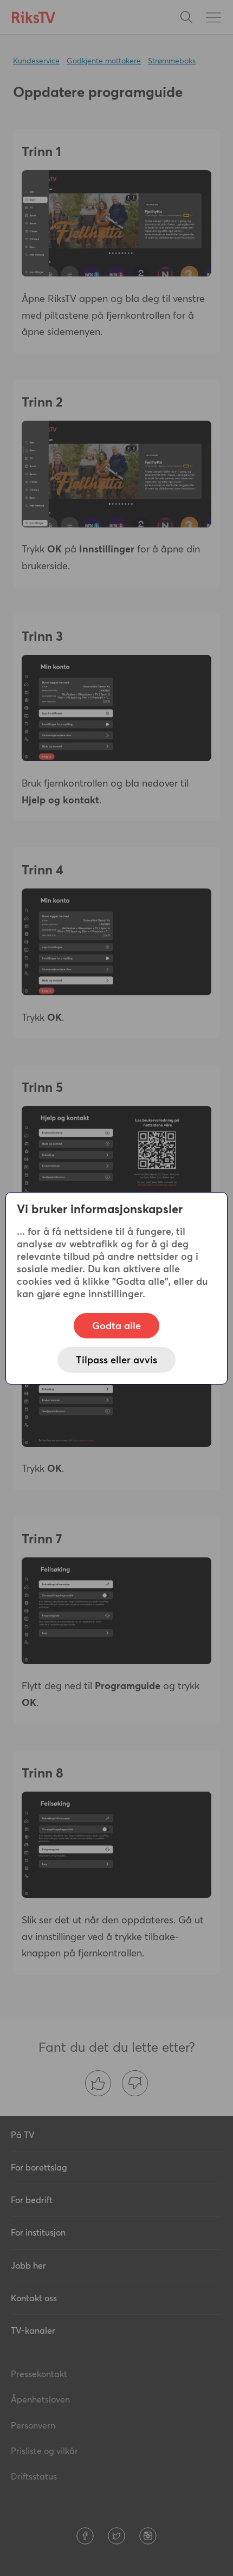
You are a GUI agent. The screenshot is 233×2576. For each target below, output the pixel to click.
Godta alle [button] (116, 1326)
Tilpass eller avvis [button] (116, 1360)
